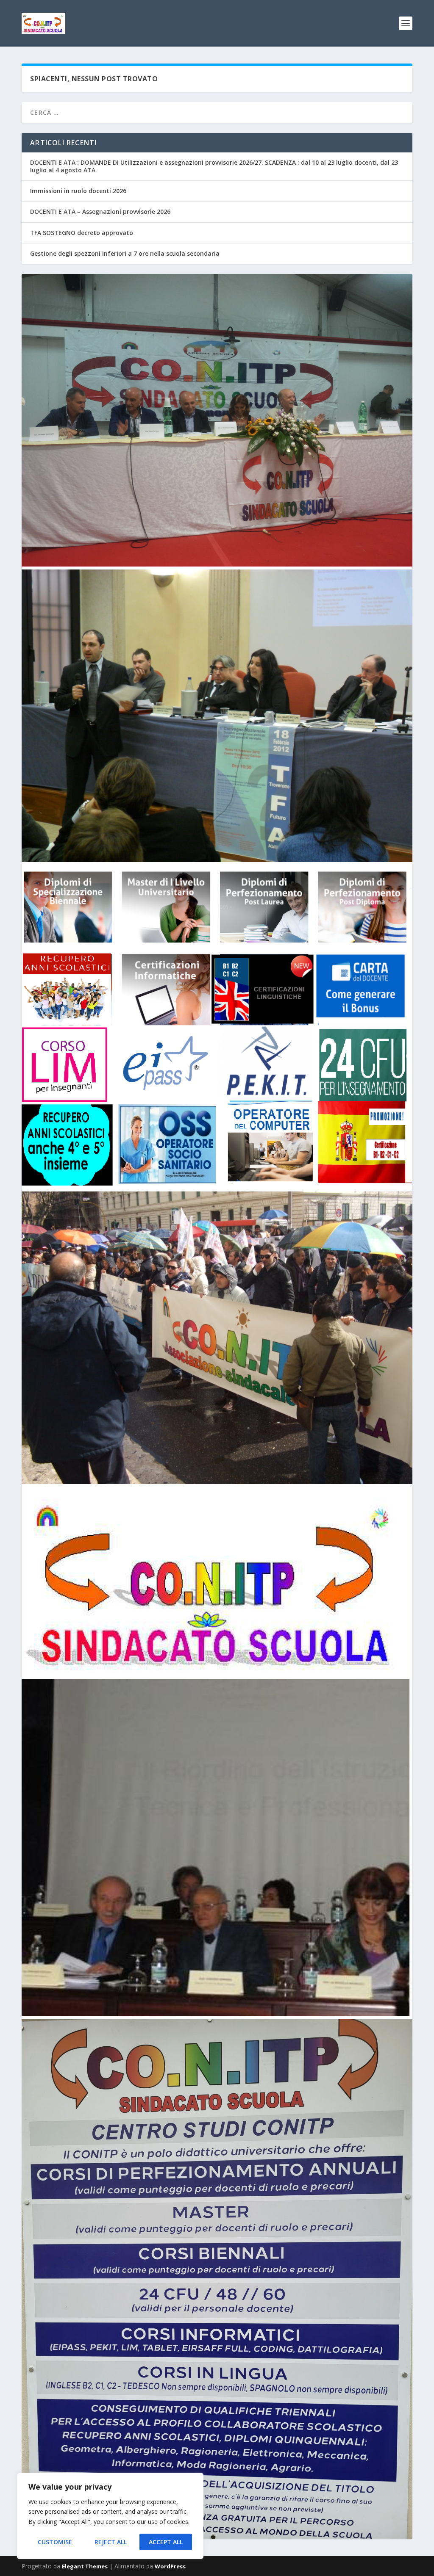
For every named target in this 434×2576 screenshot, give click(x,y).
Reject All (111, 2542)
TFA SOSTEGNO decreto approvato (82, 233)
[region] (110, 2516)
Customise (55, 2542)
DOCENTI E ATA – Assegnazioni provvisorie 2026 (100, 211)
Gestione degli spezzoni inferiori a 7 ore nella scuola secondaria (125, 253)
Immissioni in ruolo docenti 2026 (78, 191)
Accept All (166, 2542)
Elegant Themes (85, 2566)
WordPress (170, 2566)
